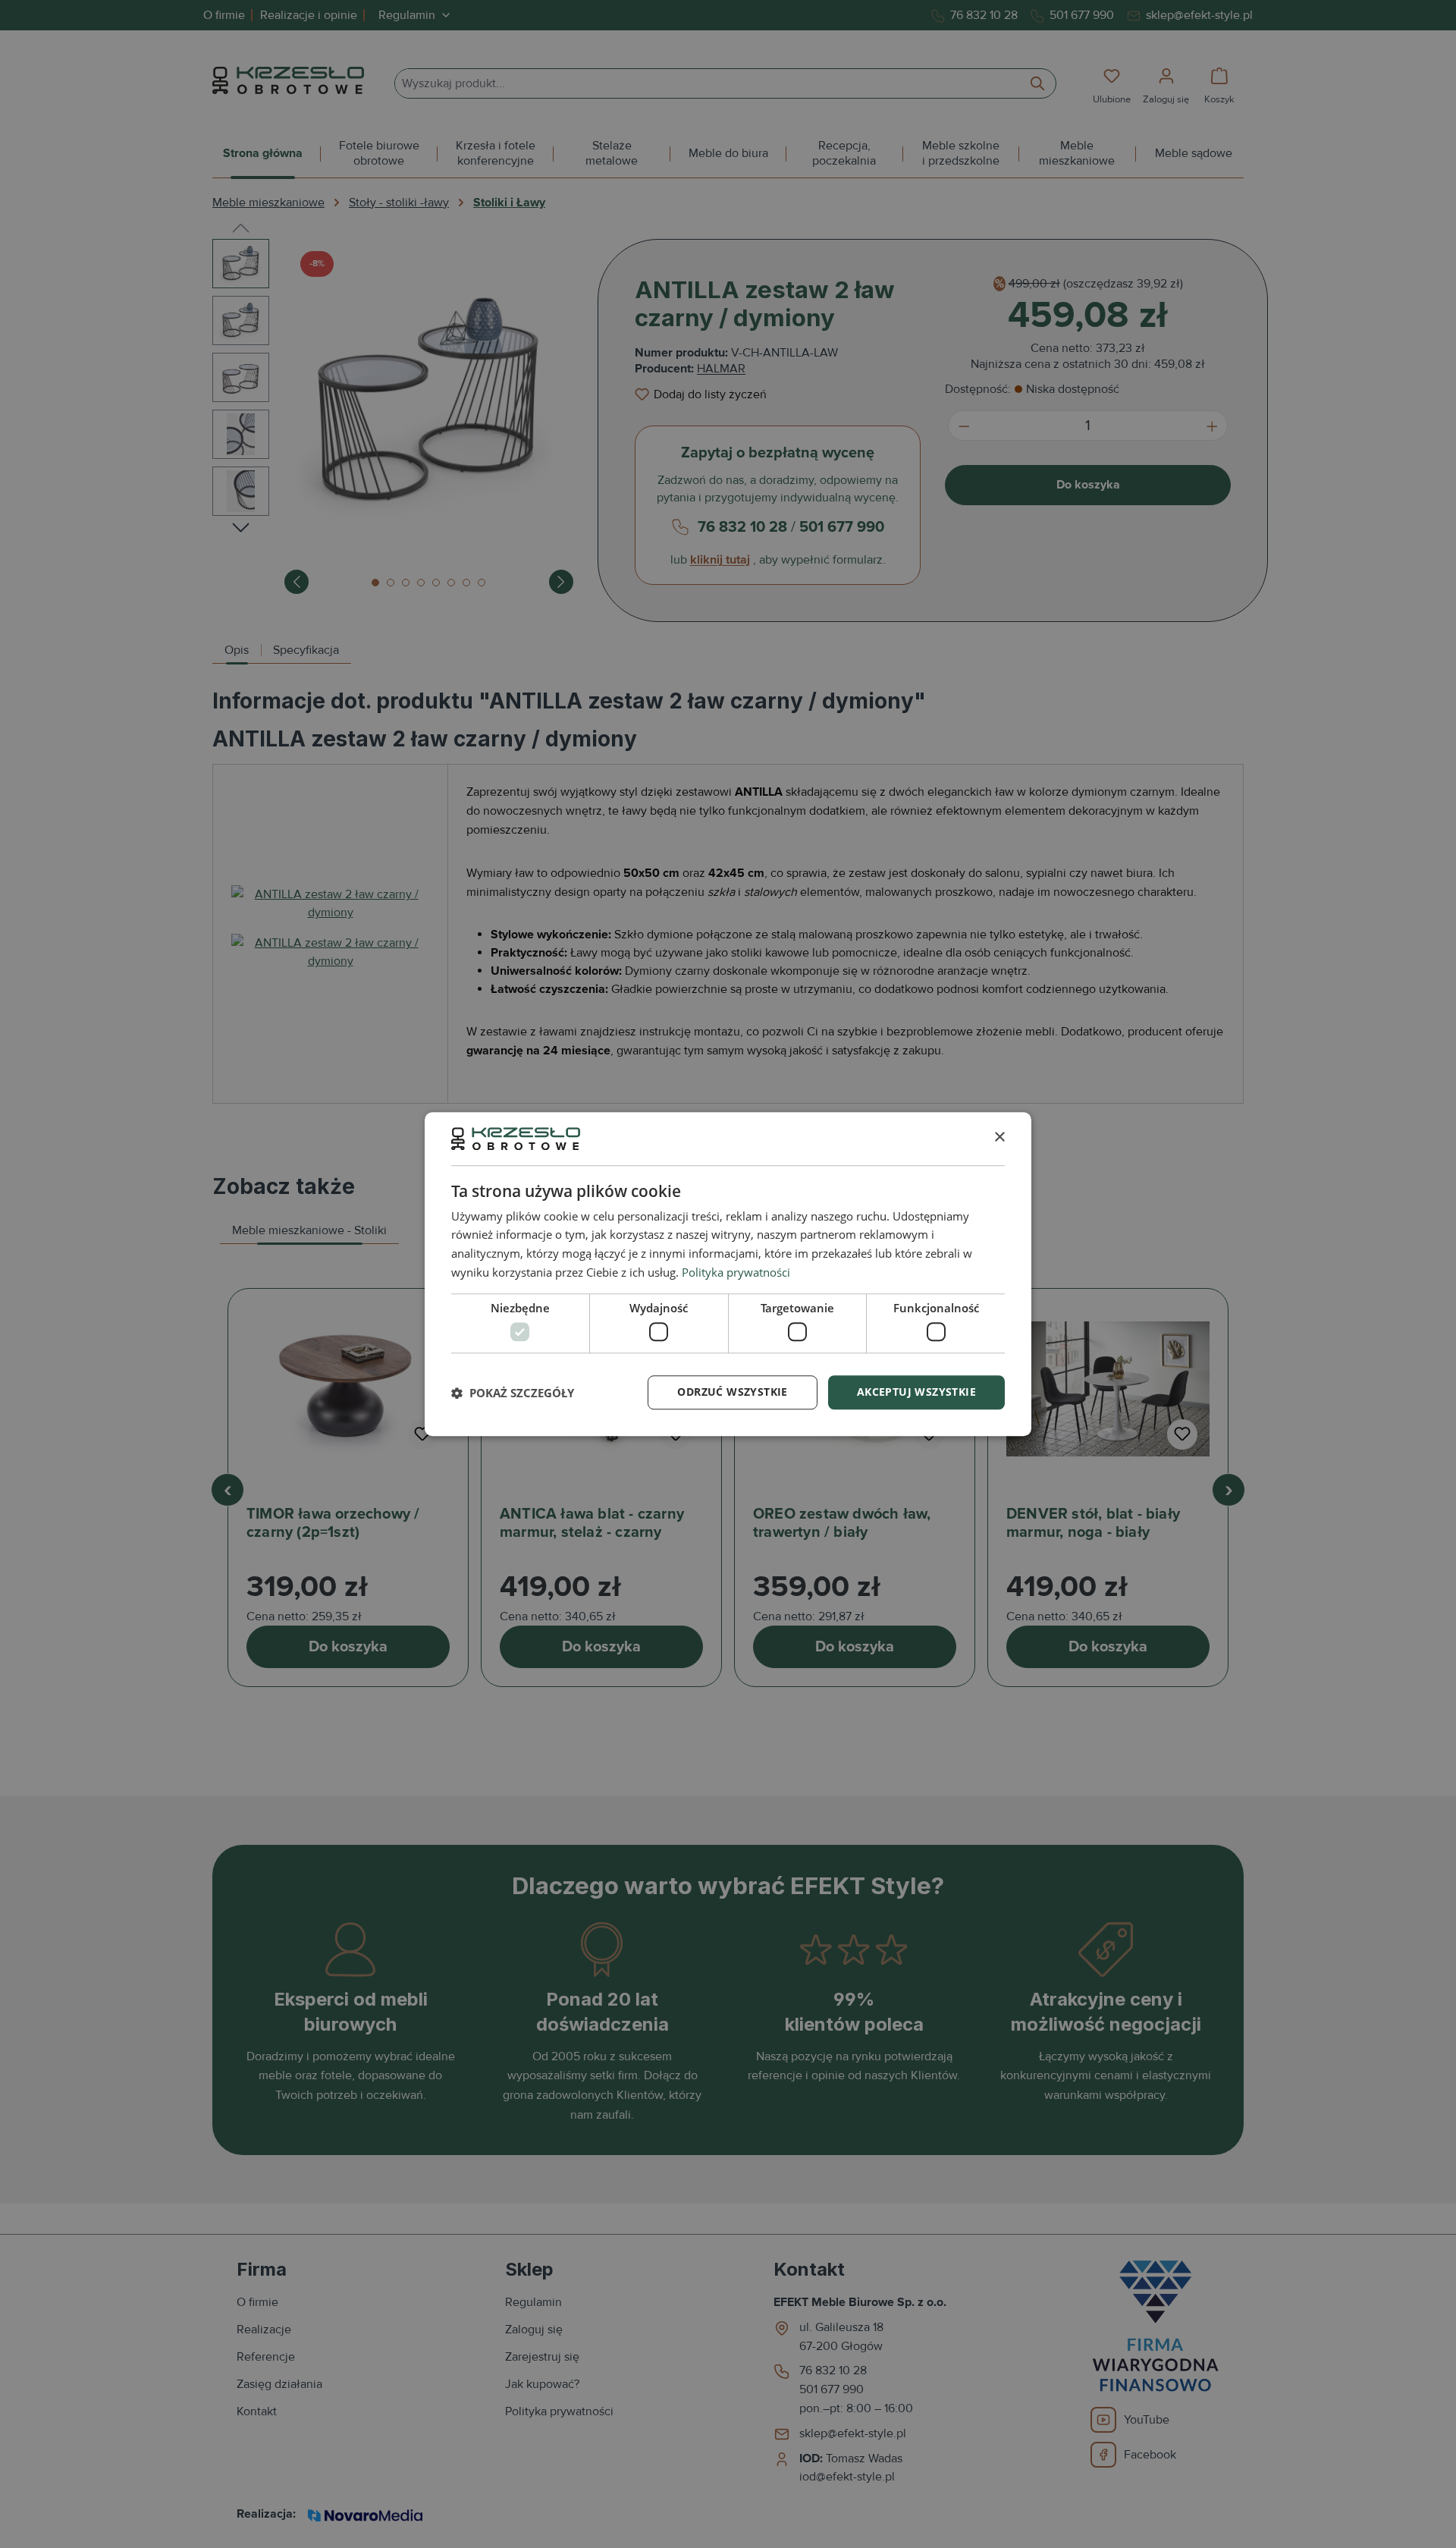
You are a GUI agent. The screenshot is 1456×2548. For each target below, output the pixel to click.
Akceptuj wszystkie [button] (916, 1392)
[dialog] (728, 1274)
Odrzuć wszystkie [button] (732, 1392)
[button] (513, 1393)
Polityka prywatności (736, 1272)
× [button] (999, 1138)
